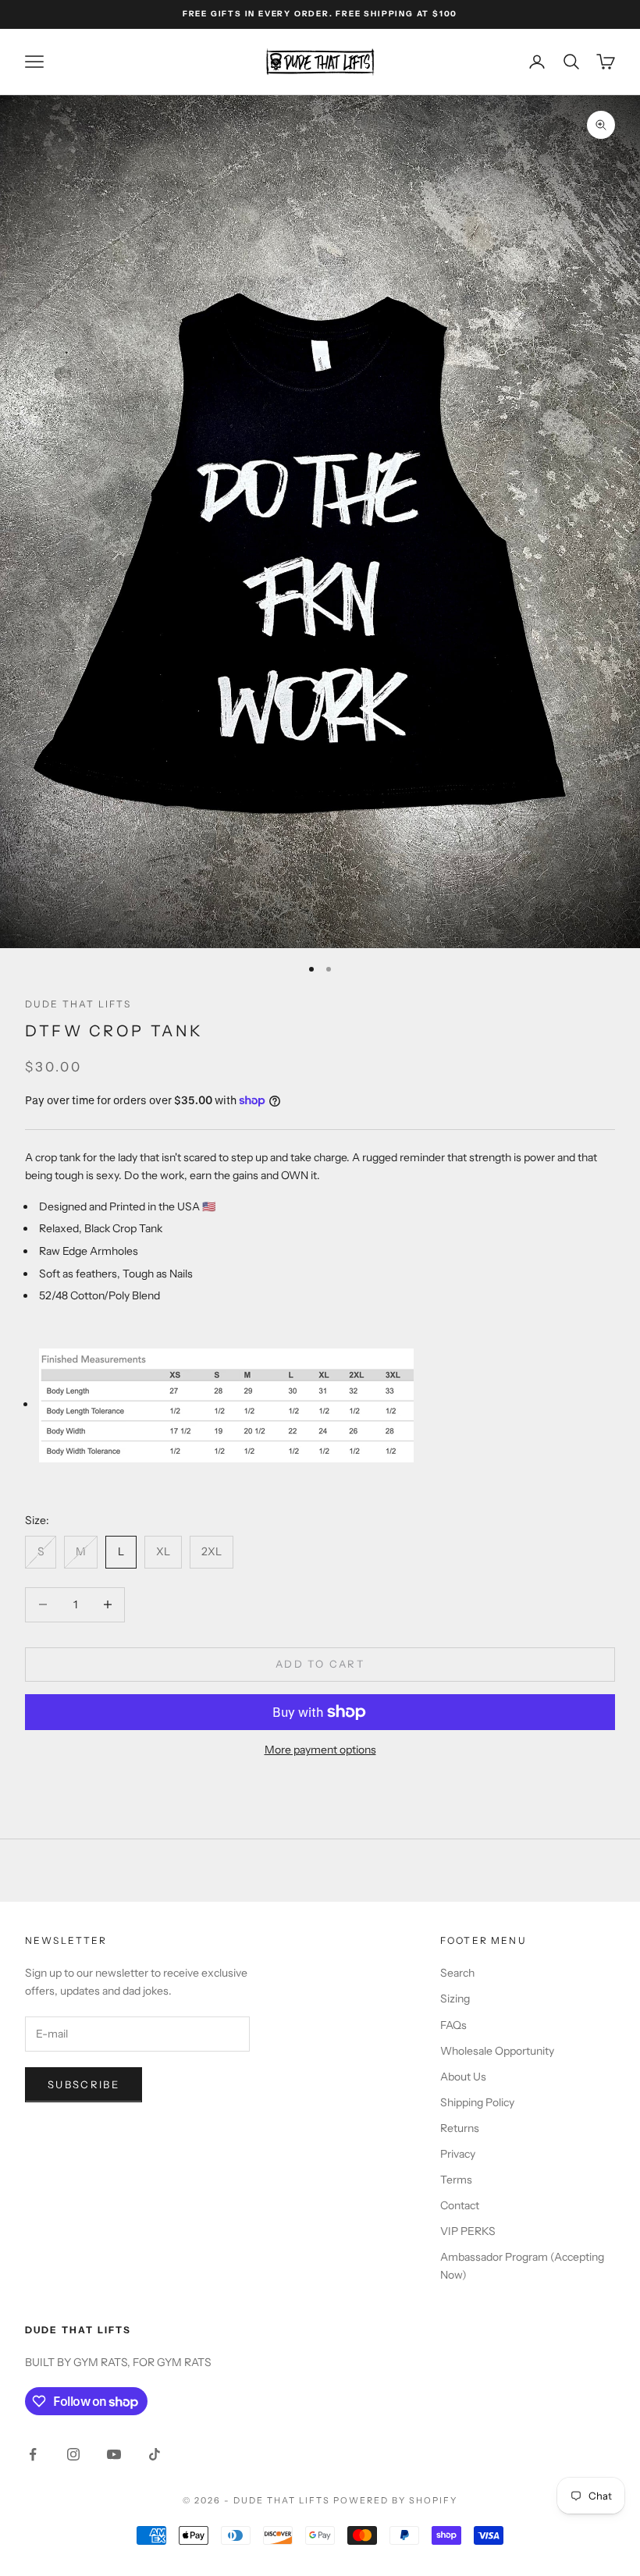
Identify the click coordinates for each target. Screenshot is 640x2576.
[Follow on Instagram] (73, 2454)
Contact (460, 2205)
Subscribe (84, 2084)
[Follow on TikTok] (155, 2454)
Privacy (458, 2154)
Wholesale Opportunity (497, 2051)
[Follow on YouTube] (114, 2454)
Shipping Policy (477, 2102)
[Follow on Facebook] (33, 2454)
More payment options (320, 1750)
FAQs (453, 2025)
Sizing (455, 1999)
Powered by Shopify (395, 2500)
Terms (456, 2180)
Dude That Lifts (78, 1004)
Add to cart (320, 1664)
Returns (460, 2128)
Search (457, 1973)
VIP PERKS (468, 2231)
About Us (463, 2077)
